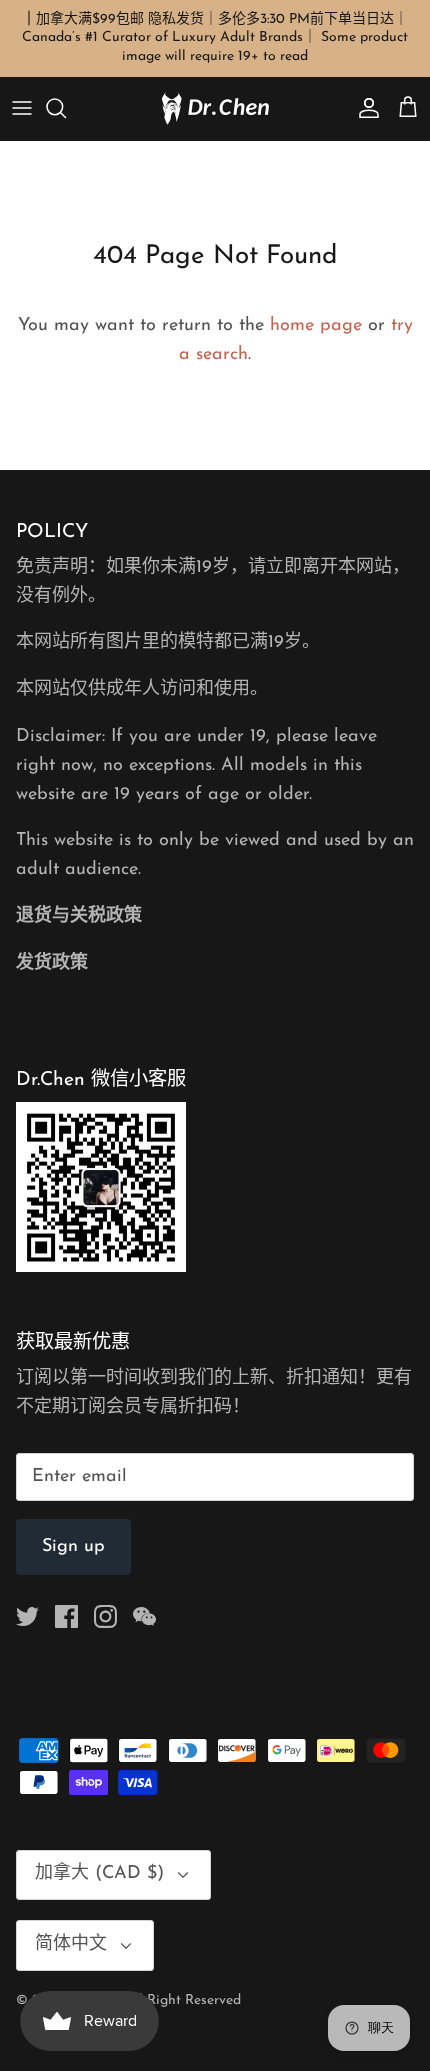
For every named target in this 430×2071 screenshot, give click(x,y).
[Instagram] (105, 1616)
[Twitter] (27, 1616)
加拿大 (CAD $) (99, 1874)
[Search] (66, 108)
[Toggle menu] (22, 108)
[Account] (364, 108)
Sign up (73, 1547)
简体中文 (71, 1945)
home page (316, 326)
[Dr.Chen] (215, 108)
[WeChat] (144, 1616)
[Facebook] (66, 1616)
